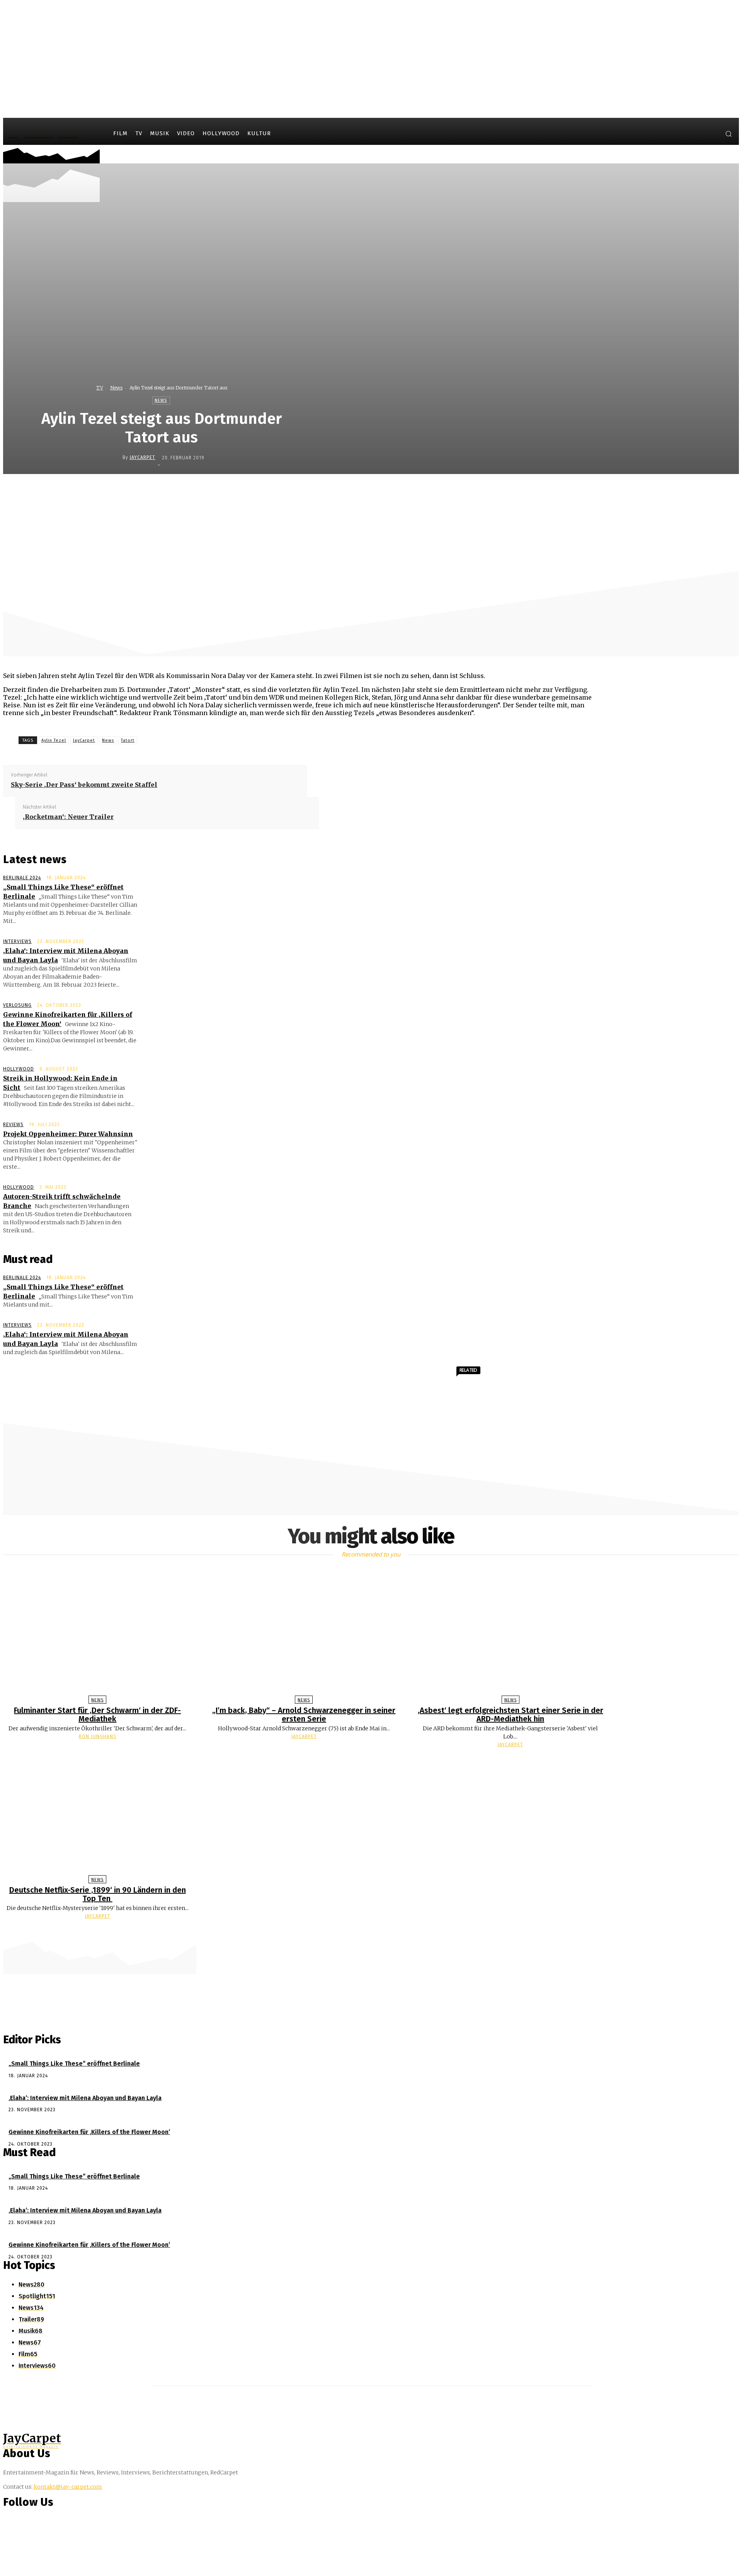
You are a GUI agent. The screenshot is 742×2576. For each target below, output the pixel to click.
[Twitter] (710, 135)
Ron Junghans (98, 1737)
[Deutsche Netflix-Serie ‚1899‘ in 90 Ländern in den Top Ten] (98, 1813)
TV (100, 388)
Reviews (13, 1125)
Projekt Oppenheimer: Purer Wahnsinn (68, 1134)
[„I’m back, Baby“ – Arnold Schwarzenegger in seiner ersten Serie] (304, 1634)
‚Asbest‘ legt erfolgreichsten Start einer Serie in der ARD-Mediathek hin (511, 1715)
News (116, 388)
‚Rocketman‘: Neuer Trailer (68, 817)
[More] (470, 491)
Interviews (17, 941)
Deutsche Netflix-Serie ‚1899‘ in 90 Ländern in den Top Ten (98, 1894)
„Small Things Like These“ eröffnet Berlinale (74, 2064)
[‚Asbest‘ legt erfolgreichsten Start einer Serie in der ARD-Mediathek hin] (510, 1634)
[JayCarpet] (116, 457)
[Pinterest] (386, 491)
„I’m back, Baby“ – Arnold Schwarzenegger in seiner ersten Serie (304, 1715)
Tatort (128, 740)
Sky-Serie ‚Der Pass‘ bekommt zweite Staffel (84, 785)
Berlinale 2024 (22, 878)
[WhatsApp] (414, 491)
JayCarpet (142, 457)
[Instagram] (695, 135)
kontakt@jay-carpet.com (68, 2487)
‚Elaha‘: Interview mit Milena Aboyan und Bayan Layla (85, 2098)
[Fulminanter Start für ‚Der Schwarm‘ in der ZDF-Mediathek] (98, 1634)
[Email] (442, 491)
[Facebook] (681, 135)
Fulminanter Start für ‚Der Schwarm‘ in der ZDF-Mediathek (97, 1715)
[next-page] (375, 1931)
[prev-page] (367, 1931)
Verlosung (17, 1005)
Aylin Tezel (54, 740)
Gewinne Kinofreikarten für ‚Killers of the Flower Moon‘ (89, 2132)
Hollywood (19, 1069)
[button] (728, 134)
